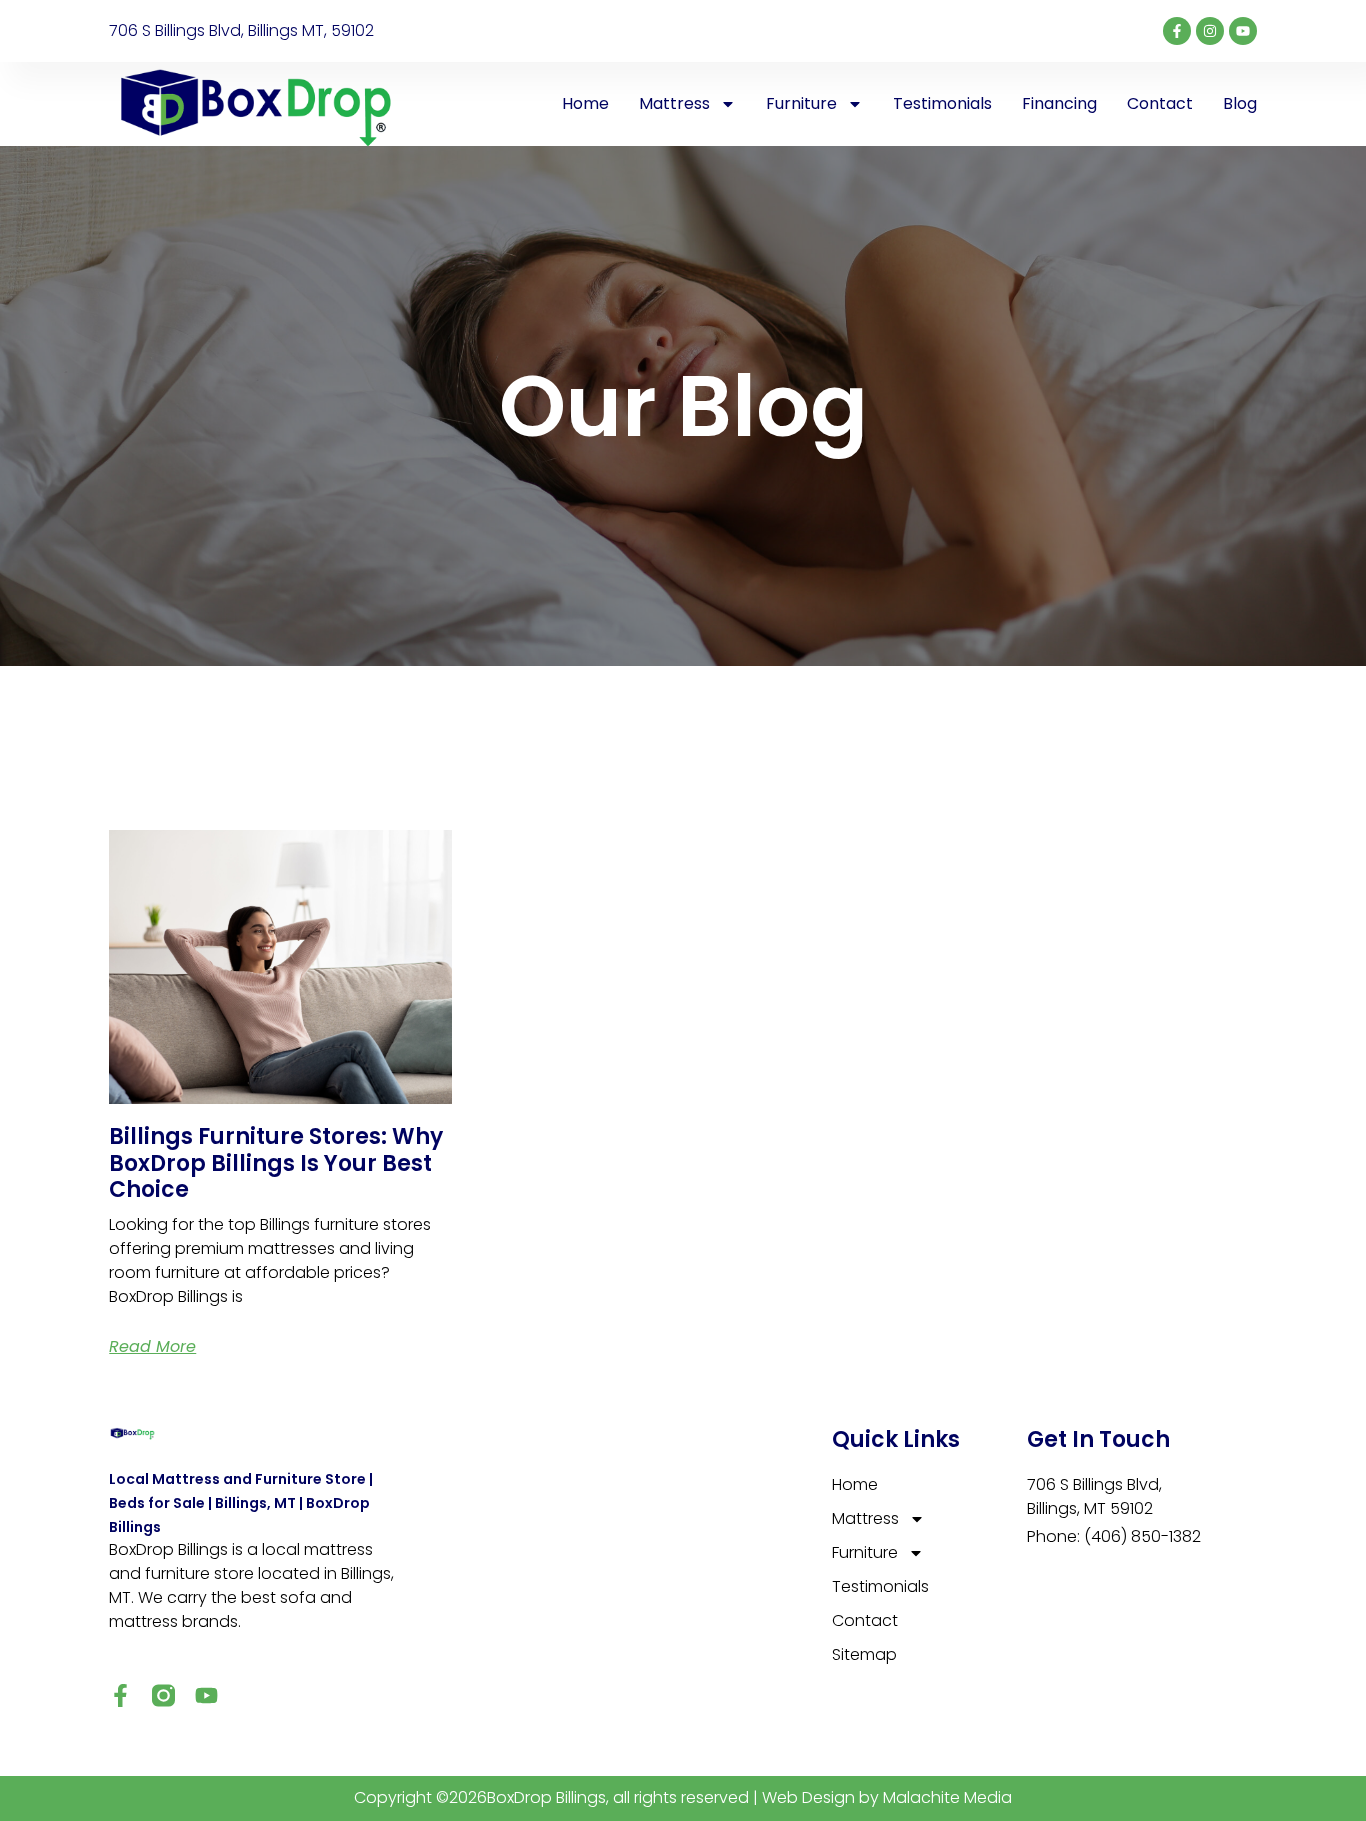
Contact (1160, 103)
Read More (152, 1346)
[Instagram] (1210, 31)
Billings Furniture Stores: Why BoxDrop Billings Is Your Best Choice (276, 1163)
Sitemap (864, 1654)
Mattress (674, 103)
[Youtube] (1243, 31)
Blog (1240, 103)
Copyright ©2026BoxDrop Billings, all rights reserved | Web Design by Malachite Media (683, 1797)
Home (585, 103)
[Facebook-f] (1177, 31)
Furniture (801, 103)
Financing (1059, 103)
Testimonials (942, 103)
